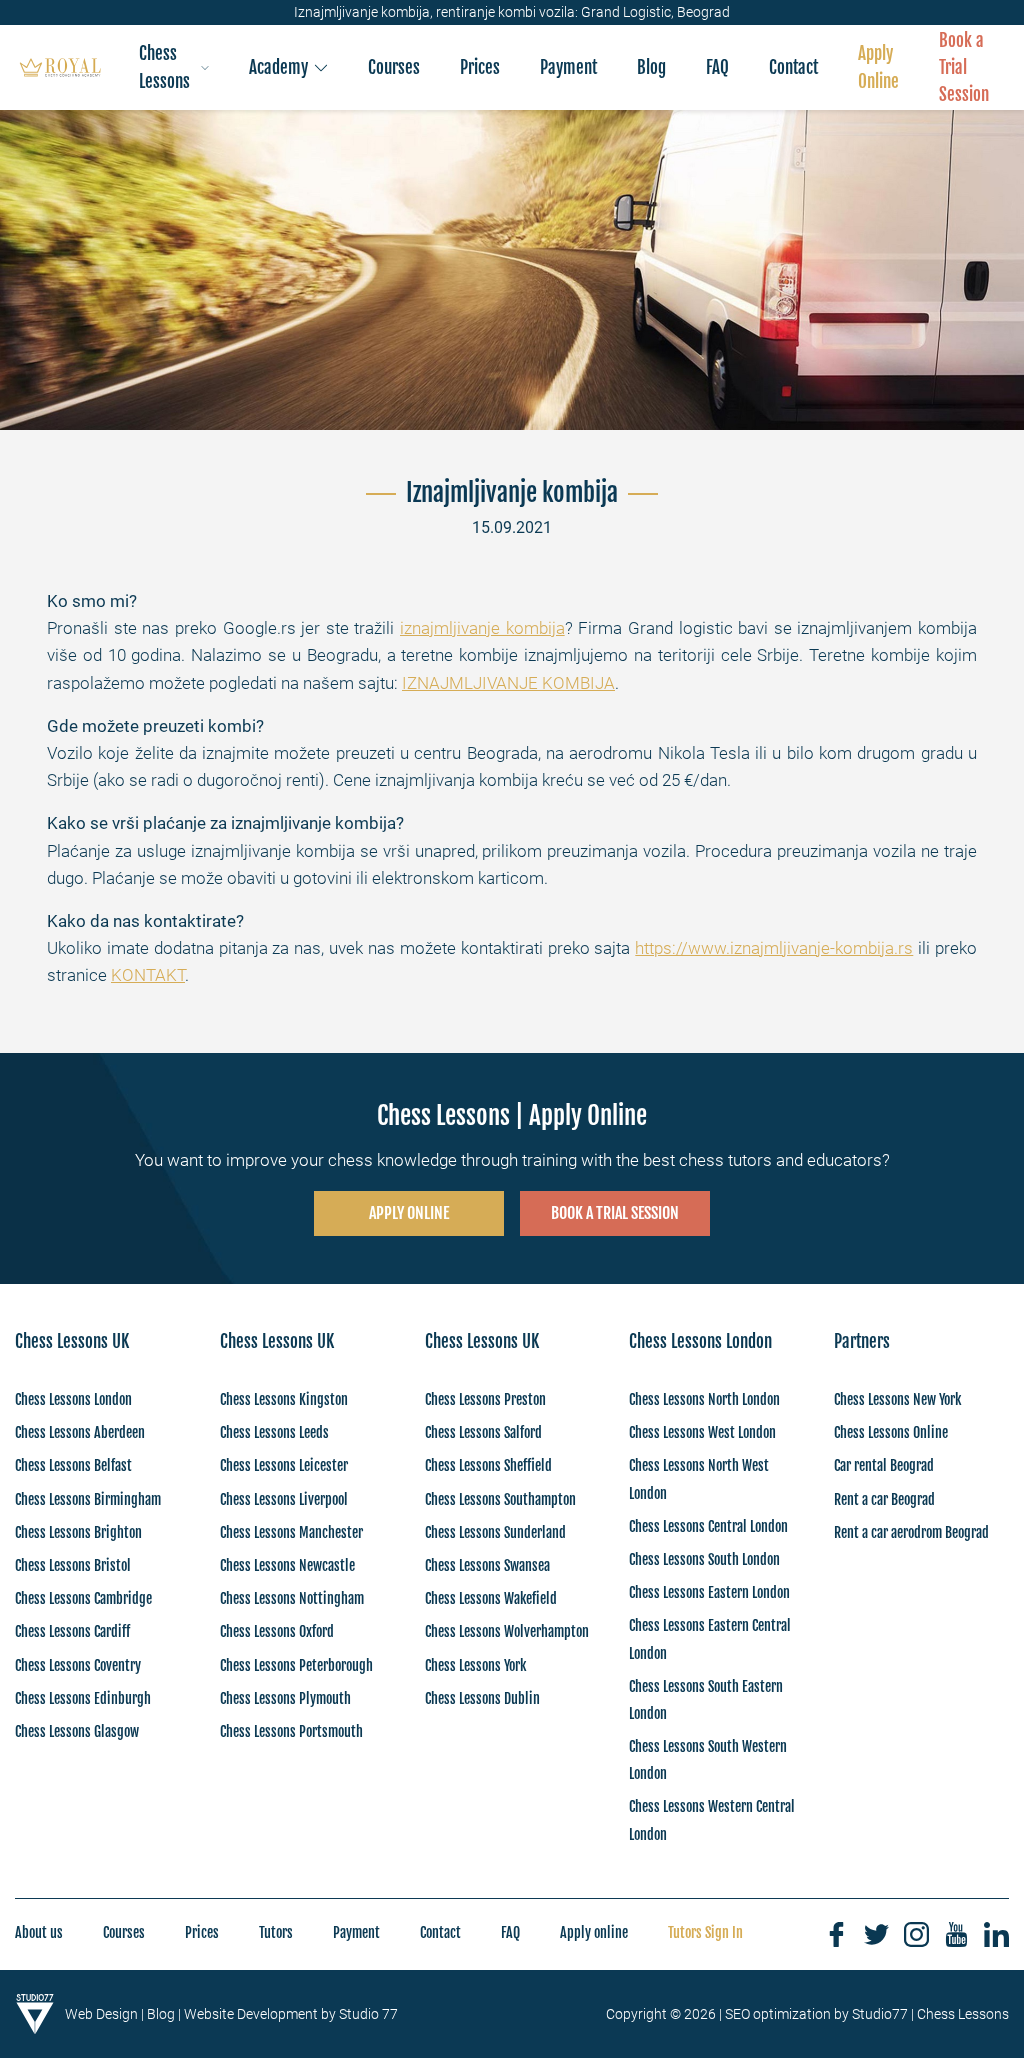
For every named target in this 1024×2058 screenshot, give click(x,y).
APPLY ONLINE (409, 1213)
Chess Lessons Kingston (284, 1399)
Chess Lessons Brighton (78, 1532)
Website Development (251, 2014)
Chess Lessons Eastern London (709, 1592)
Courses (124, 1932)
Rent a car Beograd (884, 1499)
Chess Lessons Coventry (78, 1665)
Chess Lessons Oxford (277, 1631)
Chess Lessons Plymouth (285, 1698)
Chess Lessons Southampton (500, 1499)
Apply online (594, 1932)
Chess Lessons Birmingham (88, 1499)
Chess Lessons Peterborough (296, 1665)
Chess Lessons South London (704, 1559)
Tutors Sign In (705, 1932)
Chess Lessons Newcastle (287, 1565)
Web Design (101, 2014)
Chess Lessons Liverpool (284, 1499)
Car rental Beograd (884, 1465)
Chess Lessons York (475, 1665)
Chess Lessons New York (897, 1399)
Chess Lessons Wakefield (491, 1598)
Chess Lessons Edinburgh (83, 1698)
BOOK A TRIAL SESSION (615, 1213)
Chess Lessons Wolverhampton (507, 1631)
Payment (356, 1932)
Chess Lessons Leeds (274, 1432)
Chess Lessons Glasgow (77, 1731)
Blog (161, 2014)
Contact (440, 1932)
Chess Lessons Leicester (284, 1465)
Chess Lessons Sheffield (488, 1465)
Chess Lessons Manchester (291, 1532)
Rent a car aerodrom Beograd (911, 1532)
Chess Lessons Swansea (487, 1565)
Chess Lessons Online (891, 1432)
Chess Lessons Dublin (482, 1698)
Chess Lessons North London (704, 1399)
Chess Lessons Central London (708, 1526)
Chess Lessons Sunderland (495, 1532)
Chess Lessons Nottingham (292, 1598)
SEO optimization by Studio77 (816, 2014)
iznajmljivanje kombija (482, 628)
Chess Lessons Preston (485, 1399)
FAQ (510, 1932)
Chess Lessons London (73, 1399)
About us (39, 1932)
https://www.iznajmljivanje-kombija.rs (774, 948)
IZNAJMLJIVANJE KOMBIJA (508, 683)
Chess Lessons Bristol (73, 1565)
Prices (202, 1932)
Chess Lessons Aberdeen (80, 1432)
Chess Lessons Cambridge (83, 1598)
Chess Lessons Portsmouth (291, 1731)
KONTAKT (148, 975)
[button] (174, 67)
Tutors (276, 1932)
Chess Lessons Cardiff (72, 1631)
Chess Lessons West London (702, 1432)
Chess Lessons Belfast (73, 1465)
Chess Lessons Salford (483, 1432)
